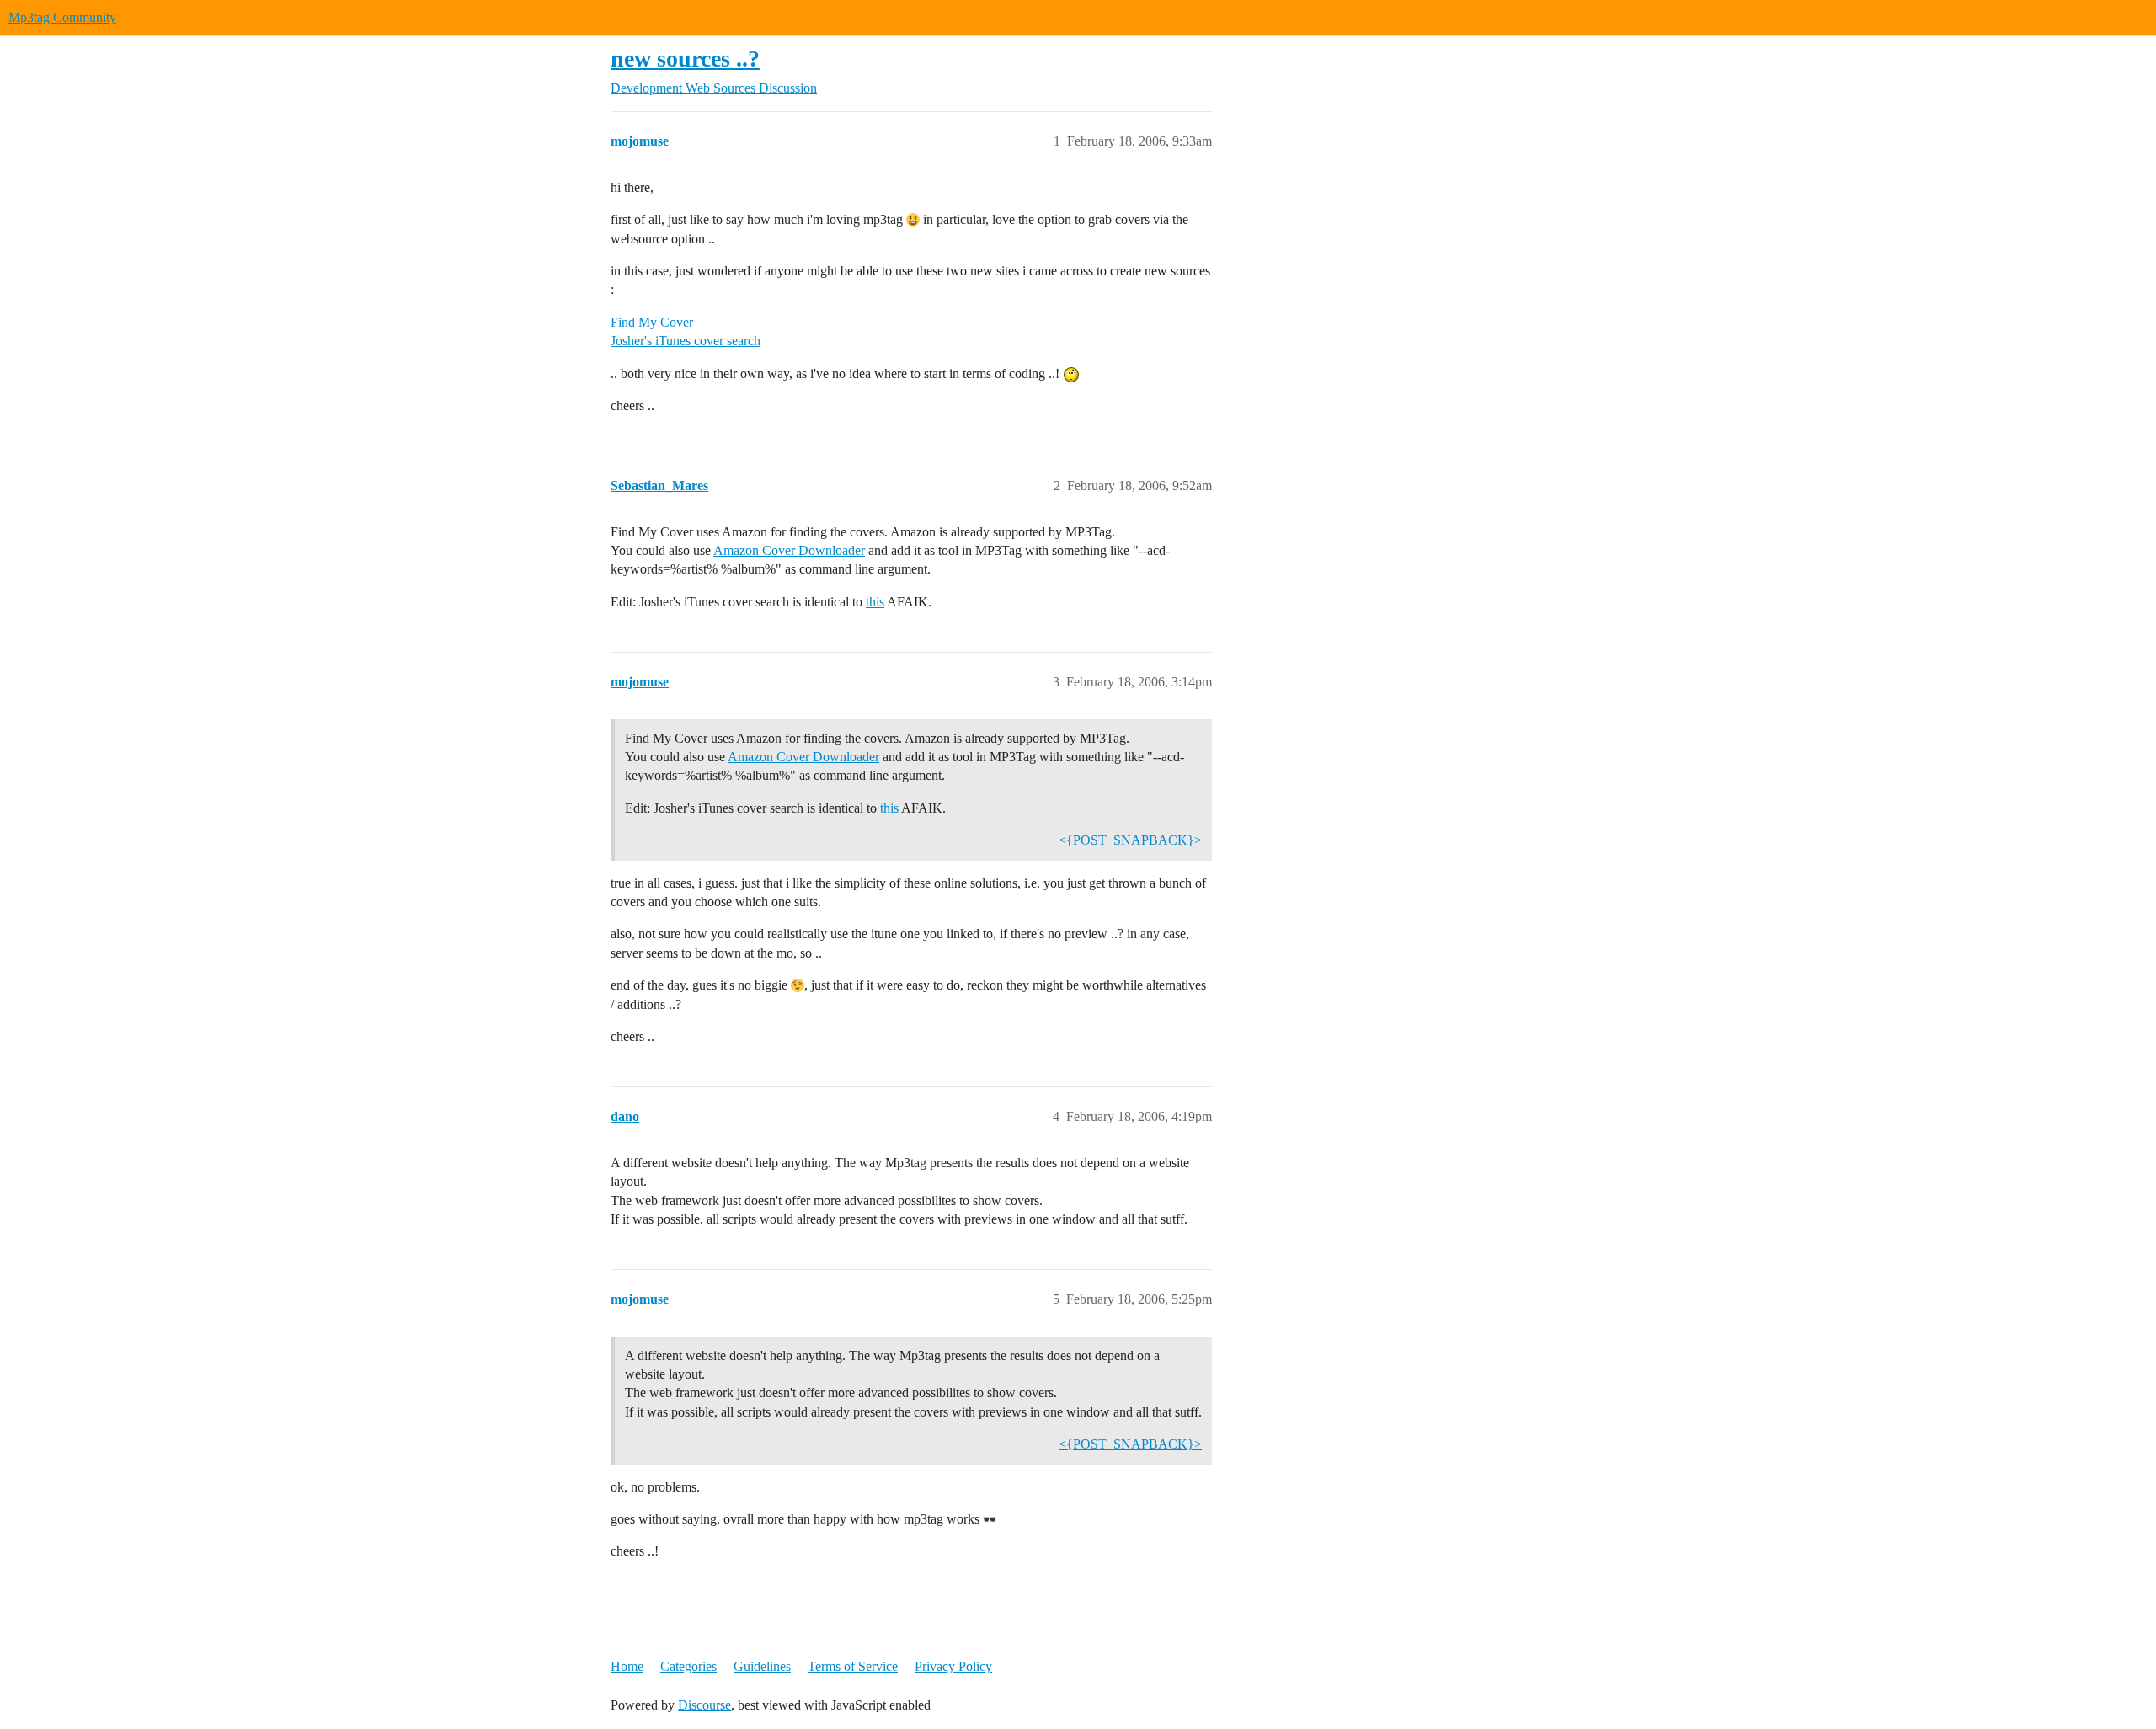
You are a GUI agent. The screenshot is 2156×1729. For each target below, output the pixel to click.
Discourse (704, 1705)
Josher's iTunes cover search (686, 341)
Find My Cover (652, 322)
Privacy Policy (953, 1666)
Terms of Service (853, 1666)
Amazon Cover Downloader (789, 550)
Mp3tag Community (62, 17)
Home (627, 1666)
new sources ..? (685, 59)
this (875, 602)
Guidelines (762, 1666)
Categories (688, 1666)
